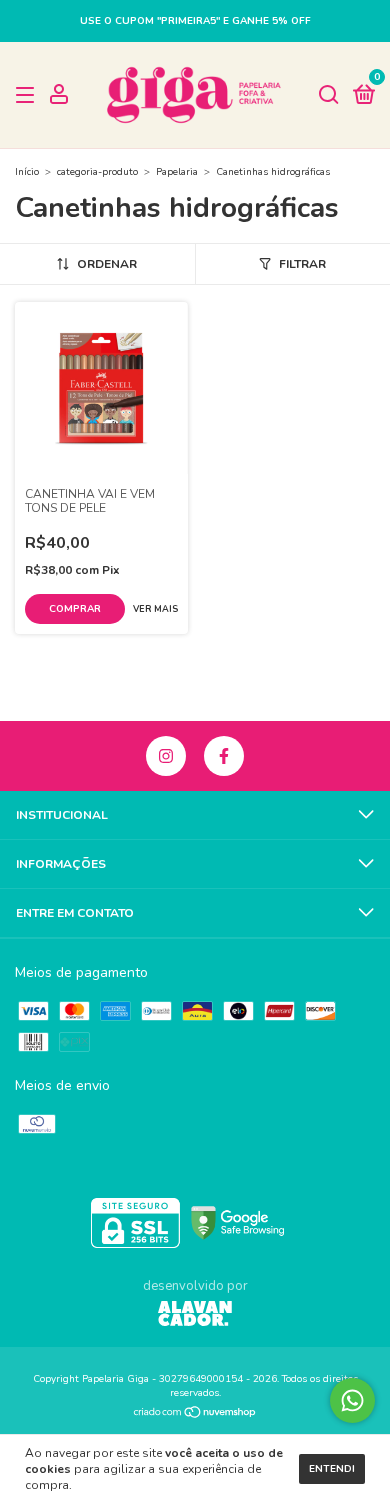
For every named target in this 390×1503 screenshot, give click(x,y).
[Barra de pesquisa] (329, 96)
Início (27, 172)
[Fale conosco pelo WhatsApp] (352, 1400)
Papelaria (177, 172)
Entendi (332, 1469)
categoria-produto (97, 172)
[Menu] (28, 96)
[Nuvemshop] (195, 1414)
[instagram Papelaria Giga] (166, 756)
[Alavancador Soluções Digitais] (195, 1316)
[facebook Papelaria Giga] (224, 756)
